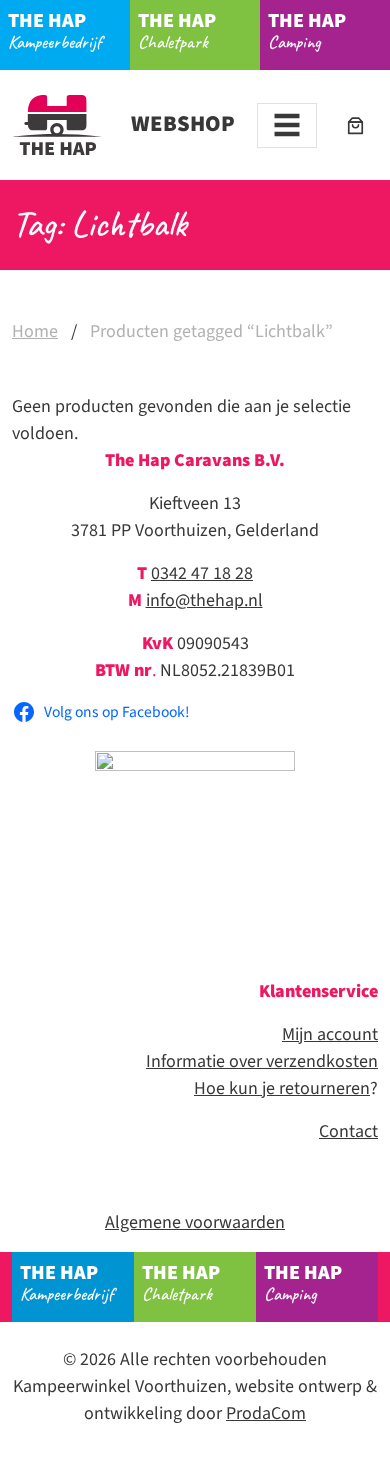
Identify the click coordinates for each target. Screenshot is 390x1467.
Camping (307, 30)
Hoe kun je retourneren (282, 1088)
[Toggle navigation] (287, 125)
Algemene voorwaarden (195, 1222)
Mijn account (330, 1034)
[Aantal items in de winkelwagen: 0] (355, 125)
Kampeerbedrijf (54, 30)
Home (35, 331)
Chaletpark (177, 30)
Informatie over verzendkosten (262, 1061)
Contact (348, 1131)
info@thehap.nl (204, 600)
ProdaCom (266, 1413)
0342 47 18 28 (202, 573)
